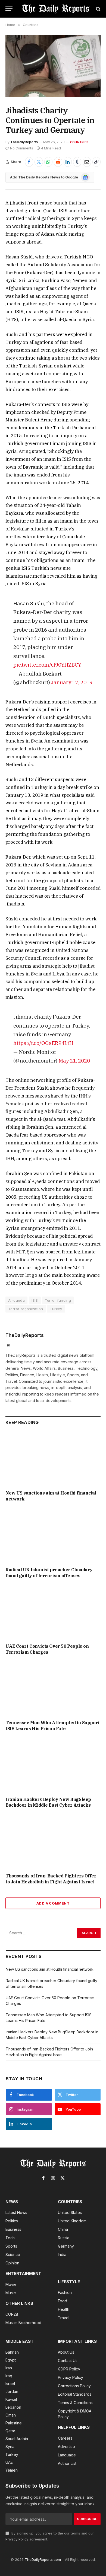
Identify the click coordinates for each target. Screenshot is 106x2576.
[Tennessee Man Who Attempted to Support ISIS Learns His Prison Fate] (53, 1689)
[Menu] (9, 9)
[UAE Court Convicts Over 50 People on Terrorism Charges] (53, 1612)
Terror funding (58, 1300)
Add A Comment (53, 1903)
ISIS (35, 1300)
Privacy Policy (17, 2539)
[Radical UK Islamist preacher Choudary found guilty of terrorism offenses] (53, 1536)
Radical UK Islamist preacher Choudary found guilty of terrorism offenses (49, 1573)
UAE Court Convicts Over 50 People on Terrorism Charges (47, 1649)
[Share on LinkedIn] (68, 162)
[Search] (98, 9)
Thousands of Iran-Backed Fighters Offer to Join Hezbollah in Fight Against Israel (51, 1879)
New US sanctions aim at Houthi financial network (50, 1969)
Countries (79, 142)
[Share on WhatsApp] (48, 162)
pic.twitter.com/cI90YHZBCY (47, 665)
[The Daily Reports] (56, 9)
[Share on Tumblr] (77, 162)
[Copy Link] (96, 162)
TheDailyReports (24, 142)
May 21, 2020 (74, 1060)
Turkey (56, 1309)
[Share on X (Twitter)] (39, 162)
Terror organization (26, 1309)
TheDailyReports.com (43, 2559)
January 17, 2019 (72, 682)
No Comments (22, 148)
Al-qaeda (16, 1300)
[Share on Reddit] (58, 162)
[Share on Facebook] (29, 162)
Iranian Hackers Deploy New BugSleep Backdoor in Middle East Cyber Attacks (48, 1802)
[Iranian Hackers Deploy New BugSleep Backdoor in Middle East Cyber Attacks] (53, 1766)
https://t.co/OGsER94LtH (43, 1043)
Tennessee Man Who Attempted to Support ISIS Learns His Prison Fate (53, 1726)
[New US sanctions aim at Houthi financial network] (53, 1459)
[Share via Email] (87, 162)
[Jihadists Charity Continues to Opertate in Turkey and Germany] (53, 66)
